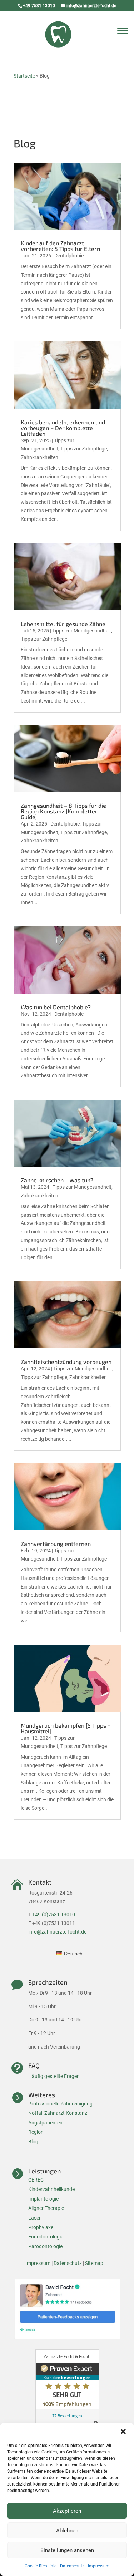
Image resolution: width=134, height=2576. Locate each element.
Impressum (99, 2566)
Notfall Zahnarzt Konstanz (58, 2113)
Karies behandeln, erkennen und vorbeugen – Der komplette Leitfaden (63, 428)
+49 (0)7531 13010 (54, 1915)
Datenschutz (72, 2566)
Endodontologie (46, 2237)
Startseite (24, 76)
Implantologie (43, 2199)
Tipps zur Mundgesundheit (82, 631)
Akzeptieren (67, 2511)
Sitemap (94, 2263)
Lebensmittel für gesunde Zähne (63, 624)
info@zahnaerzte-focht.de (57, 1932)
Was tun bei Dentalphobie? (56, 1007)
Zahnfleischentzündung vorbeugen (66, 1362)
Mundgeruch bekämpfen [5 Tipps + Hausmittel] (66, 1728)
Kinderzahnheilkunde (51, 2189)
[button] (123, 2432)
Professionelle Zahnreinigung (60, 2104)
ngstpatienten (47, 2123)
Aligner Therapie (46, 2208)
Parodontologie (45, 2246)
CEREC (36, 2180)
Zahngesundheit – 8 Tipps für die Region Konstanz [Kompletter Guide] (63, 811)
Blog (33, 2142)
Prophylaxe (41, 2227)
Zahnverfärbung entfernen (56, 1544)
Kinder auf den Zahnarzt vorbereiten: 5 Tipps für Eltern (60, 246)
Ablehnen (67, 2531)
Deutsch (73, 1954)
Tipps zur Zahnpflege (84, 449)
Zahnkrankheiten (39, 457)
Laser (34, 2218)
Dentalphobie (69, 256)
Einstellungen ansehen (67, 2550)
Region (36, 2132)
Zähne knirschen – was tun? (57, 1180)
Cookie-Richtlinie (41, 2566)
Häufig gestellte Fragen (54, 2076)
